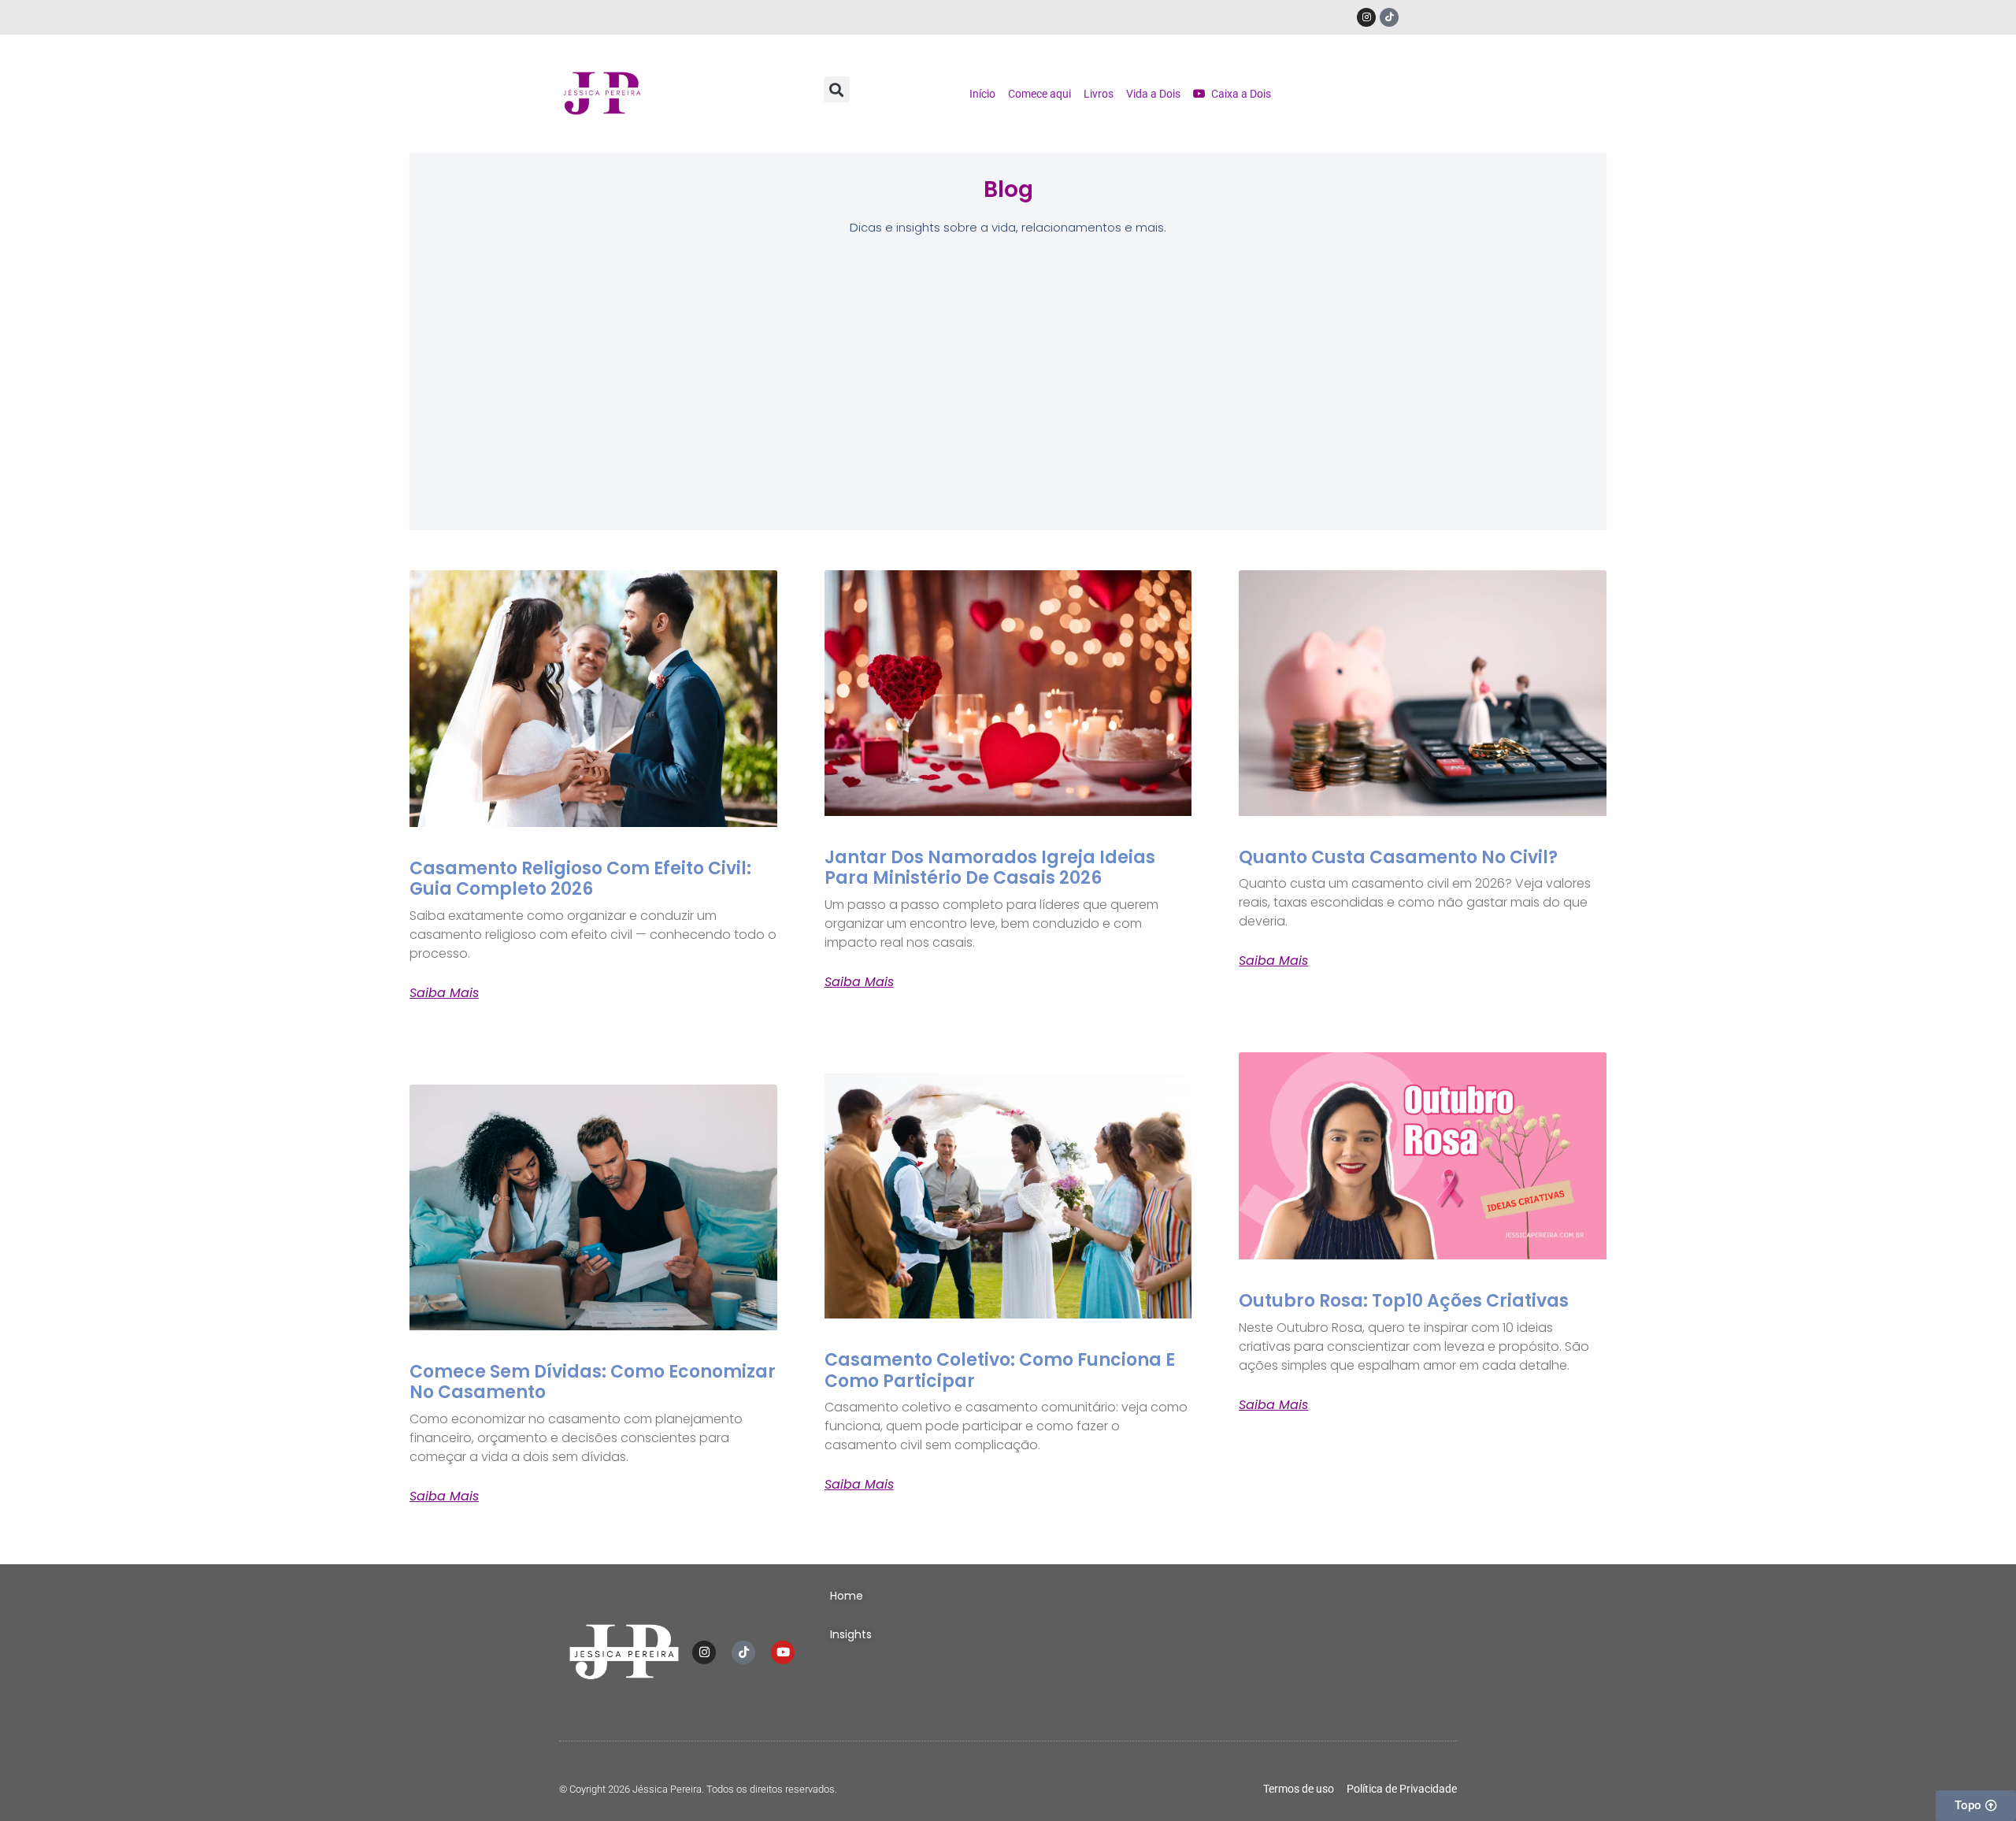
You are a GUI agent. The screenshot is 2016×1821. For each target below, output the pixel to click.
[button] (837, 89)
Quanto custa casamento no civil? (1398, 857)
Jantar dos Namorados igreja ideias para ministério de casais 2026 (990, 868)
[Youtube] (783, 1652)
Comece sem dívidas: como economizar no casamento (593, 1382)
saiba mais (444, 993)
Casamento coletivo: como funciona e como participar (1000, 1370)
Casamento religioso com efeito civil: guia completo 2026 (580, 879)
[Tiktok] (1389, 17)
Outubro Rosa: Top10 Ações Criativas (1404, 1301)
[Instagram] (1366, 17)
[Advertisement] (1008, 388)
